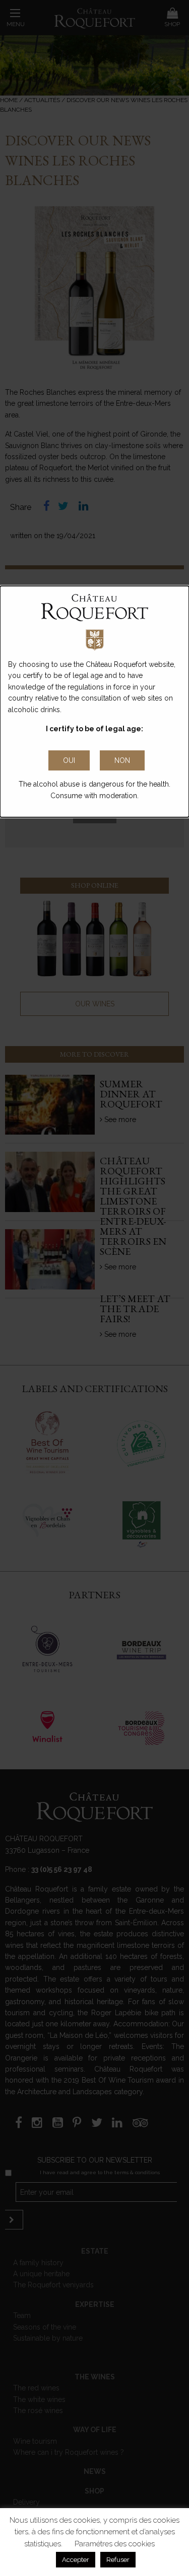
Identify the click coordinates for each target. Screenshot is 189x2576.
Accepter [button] (76, 2560)
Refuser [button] (118, 2560)
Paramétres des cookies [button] (115, 2544)
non (122, 760)
